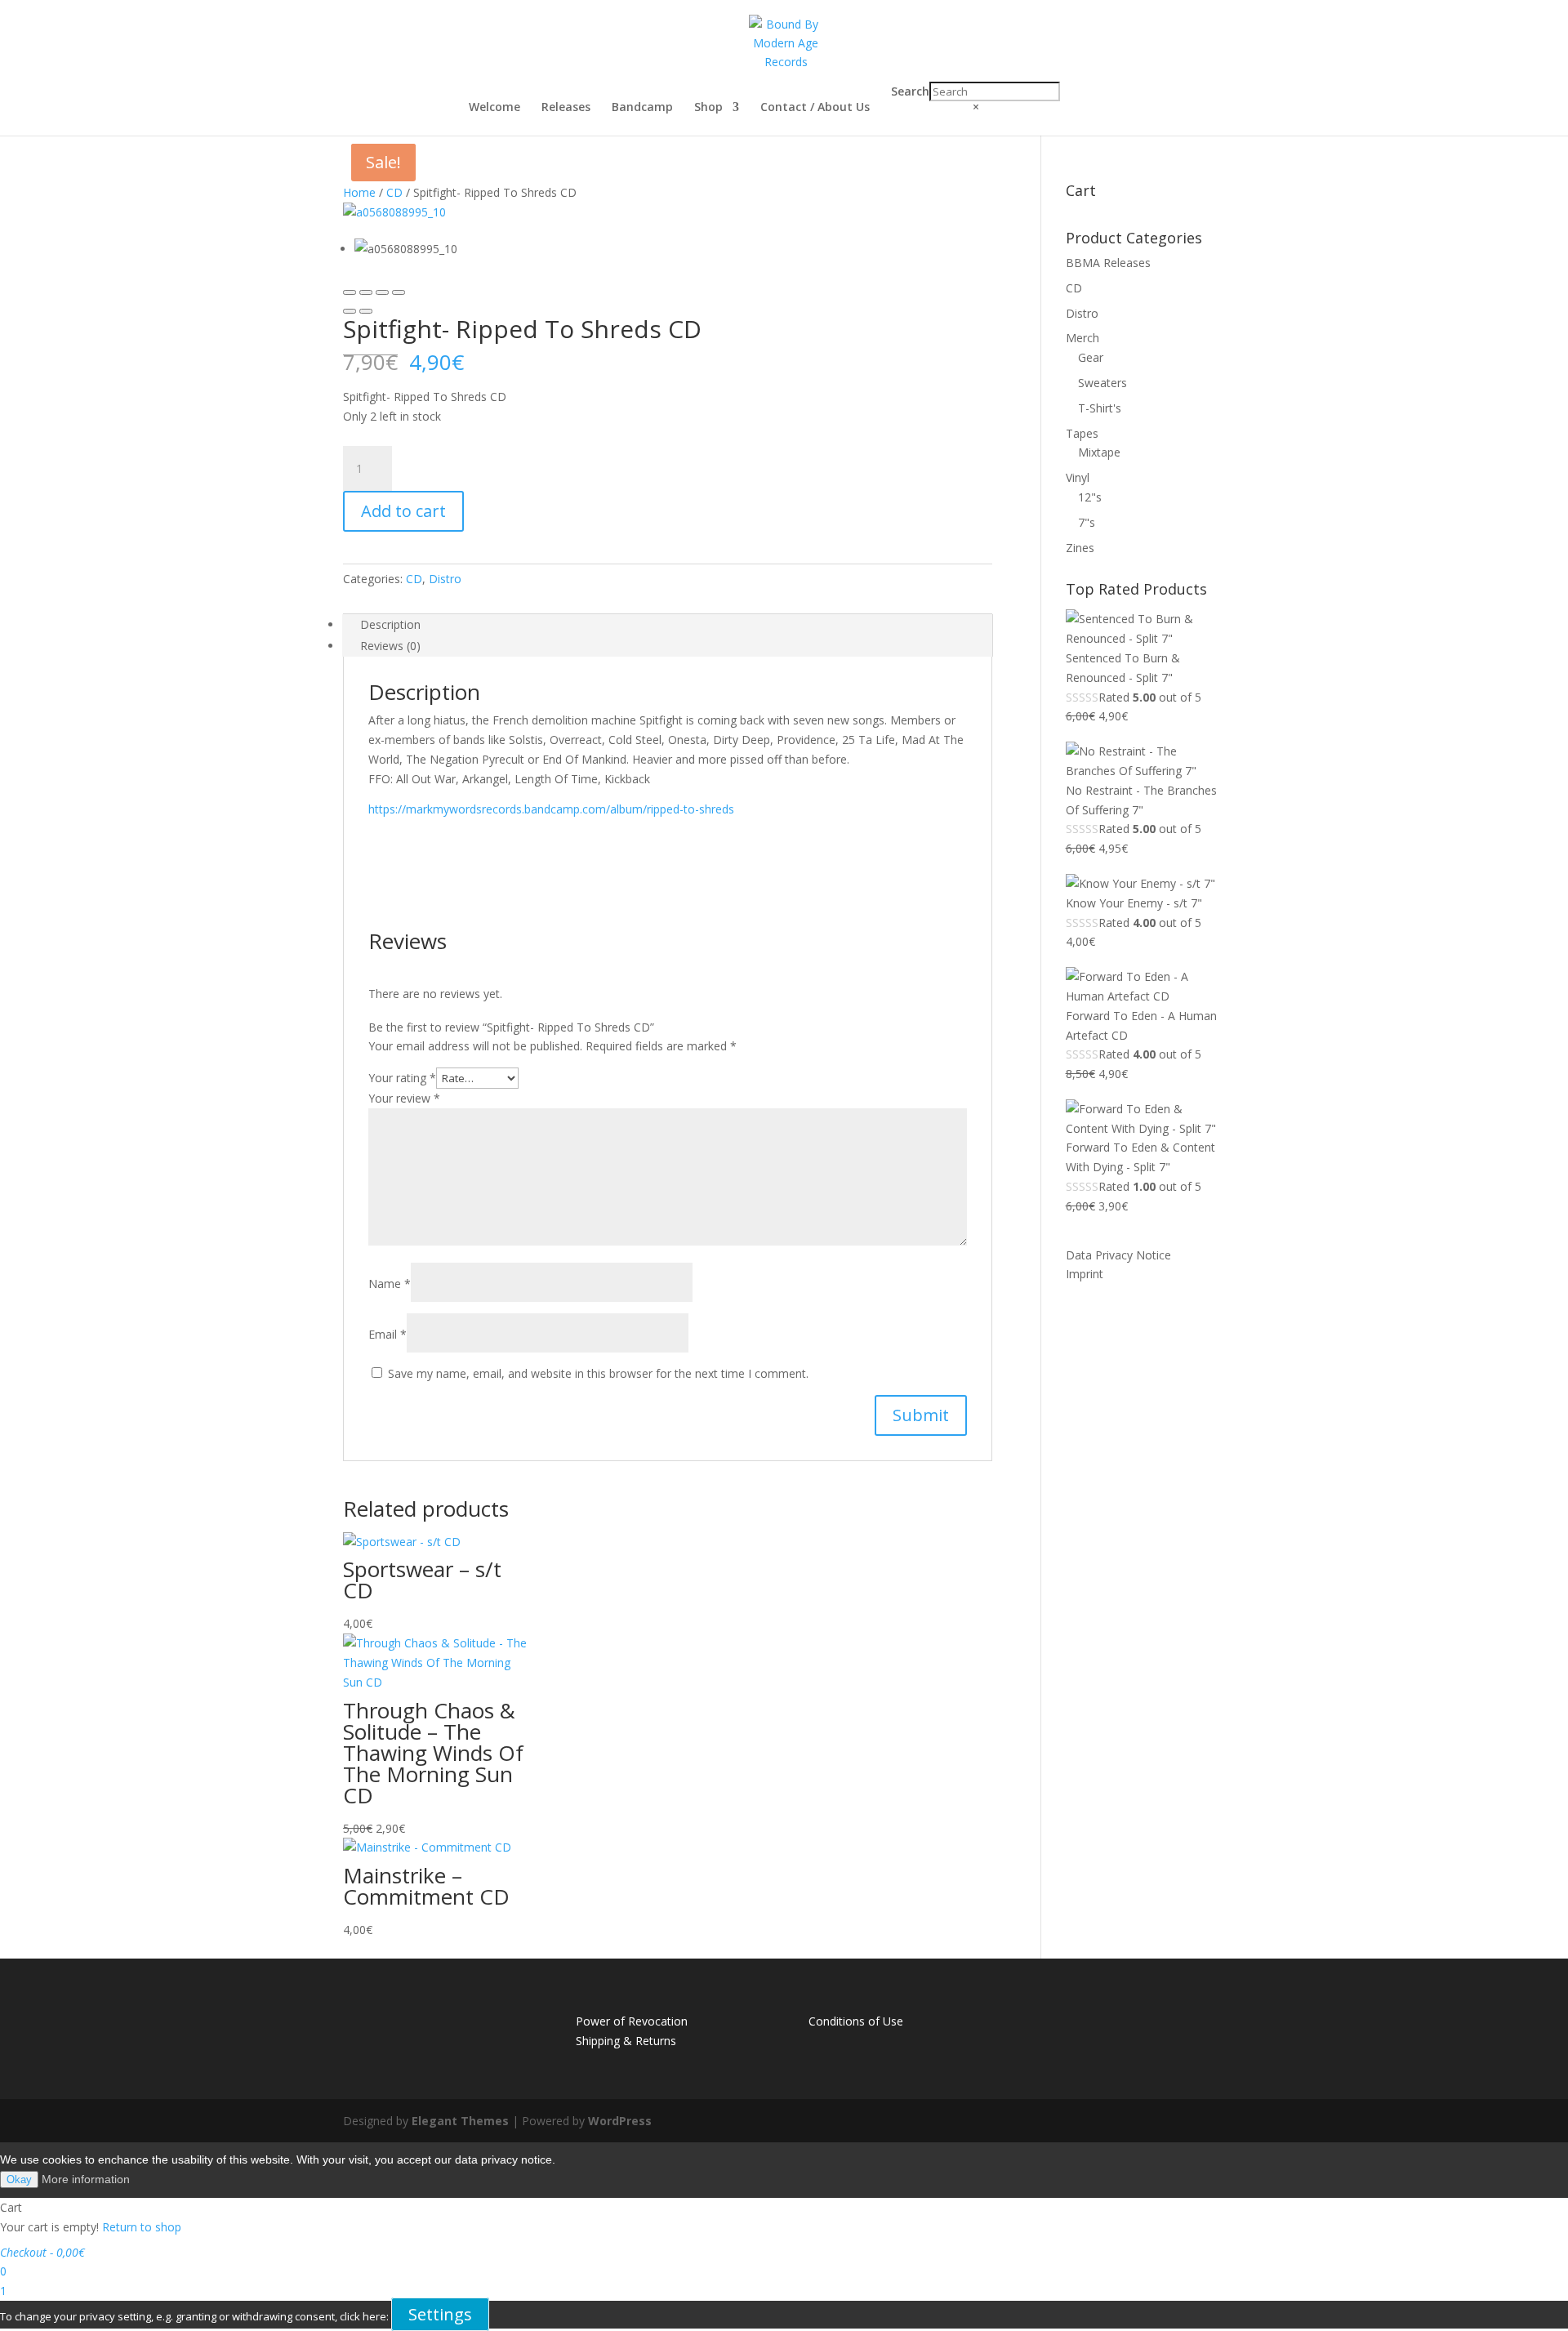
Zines (1080, 548)
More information (86, 2179)
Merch (1082, 338)
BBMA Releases (1108, 263)
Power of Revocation (632, 2021)
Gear (1091, 357)
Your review (404, 1098)
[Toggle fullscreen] (382, 292)
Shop (708, 108)
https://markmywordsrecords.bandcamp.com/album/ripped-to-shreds (551, 809)
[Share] (366, 292)
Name (390, 1284)
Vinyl (1078, 477)
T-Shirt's (1100, 408)
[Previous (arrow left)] (350, 311)
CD (394, 192)
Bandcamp (642, 108)
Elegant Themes (460, 2121)
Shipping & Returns (626, 2041)
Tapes (1082, 433)
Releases (566, 108)
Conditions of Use (856, 2021)
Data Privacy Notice (1118, 1255)
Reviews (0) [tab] (390, 646)
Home (359, 192)
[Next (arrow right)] (366, 311)
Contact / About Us (815, 108)
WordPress (620, 2121)
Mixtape (1099, 452)
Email (388, 1334)
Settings (440, 2314)
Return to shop (142, 2227)
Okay (19, 2179)
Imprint (1085, 1274)
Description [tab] (390, 624)
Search (910, 91)
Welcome (494, 108)
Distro (445, 579)
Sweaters (1102, 383)
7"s (1087, 522)
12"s (1090, 497)
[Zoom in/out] (399, 292)
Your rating (402, 1078)
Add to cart (403, 511)
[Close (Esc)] (350, 292)
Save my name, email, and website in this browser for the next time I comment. (598, 1373)
